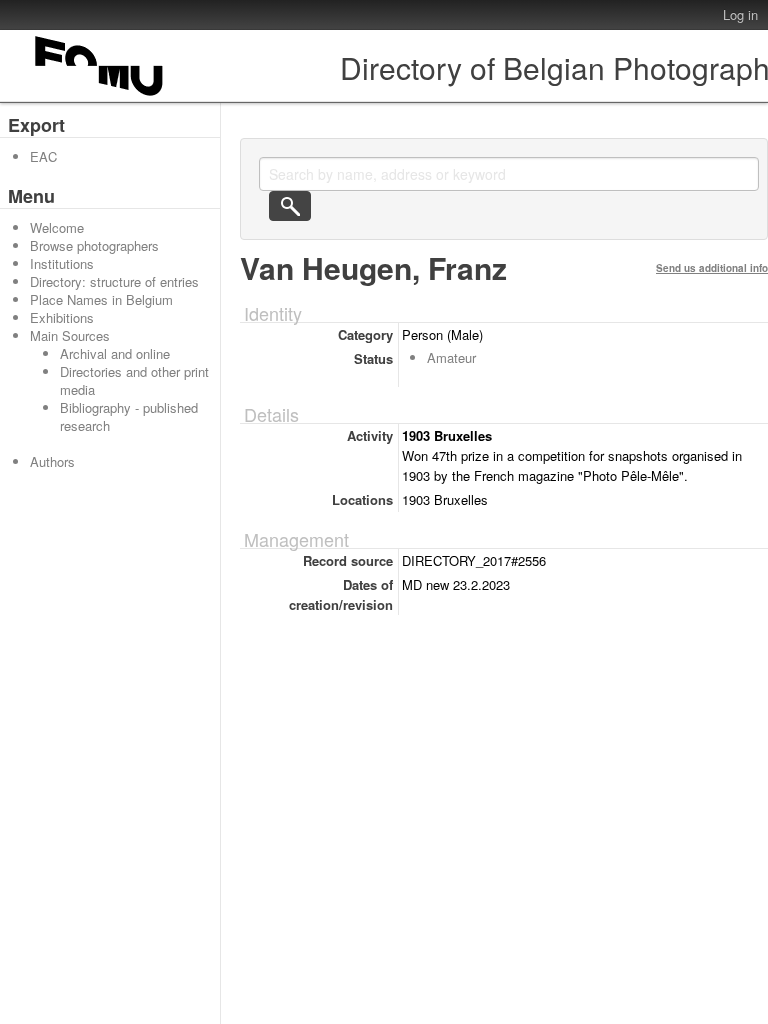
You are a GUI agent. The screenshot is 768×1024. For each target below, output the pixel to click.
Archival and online (115, 353)
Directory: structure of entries (114, 281)
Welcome (57, 227)
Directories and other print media (134, 380)
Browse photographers (94, 245)
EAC (43, 156)
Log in (740, 14)
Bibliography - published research (129, 416)
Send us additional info (712, 268)
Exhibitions (62, 317)
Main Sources (70, 335)
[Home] (100, 95)
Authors (52, 461)
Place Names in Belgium (101, 299)
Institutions (62, 263)
